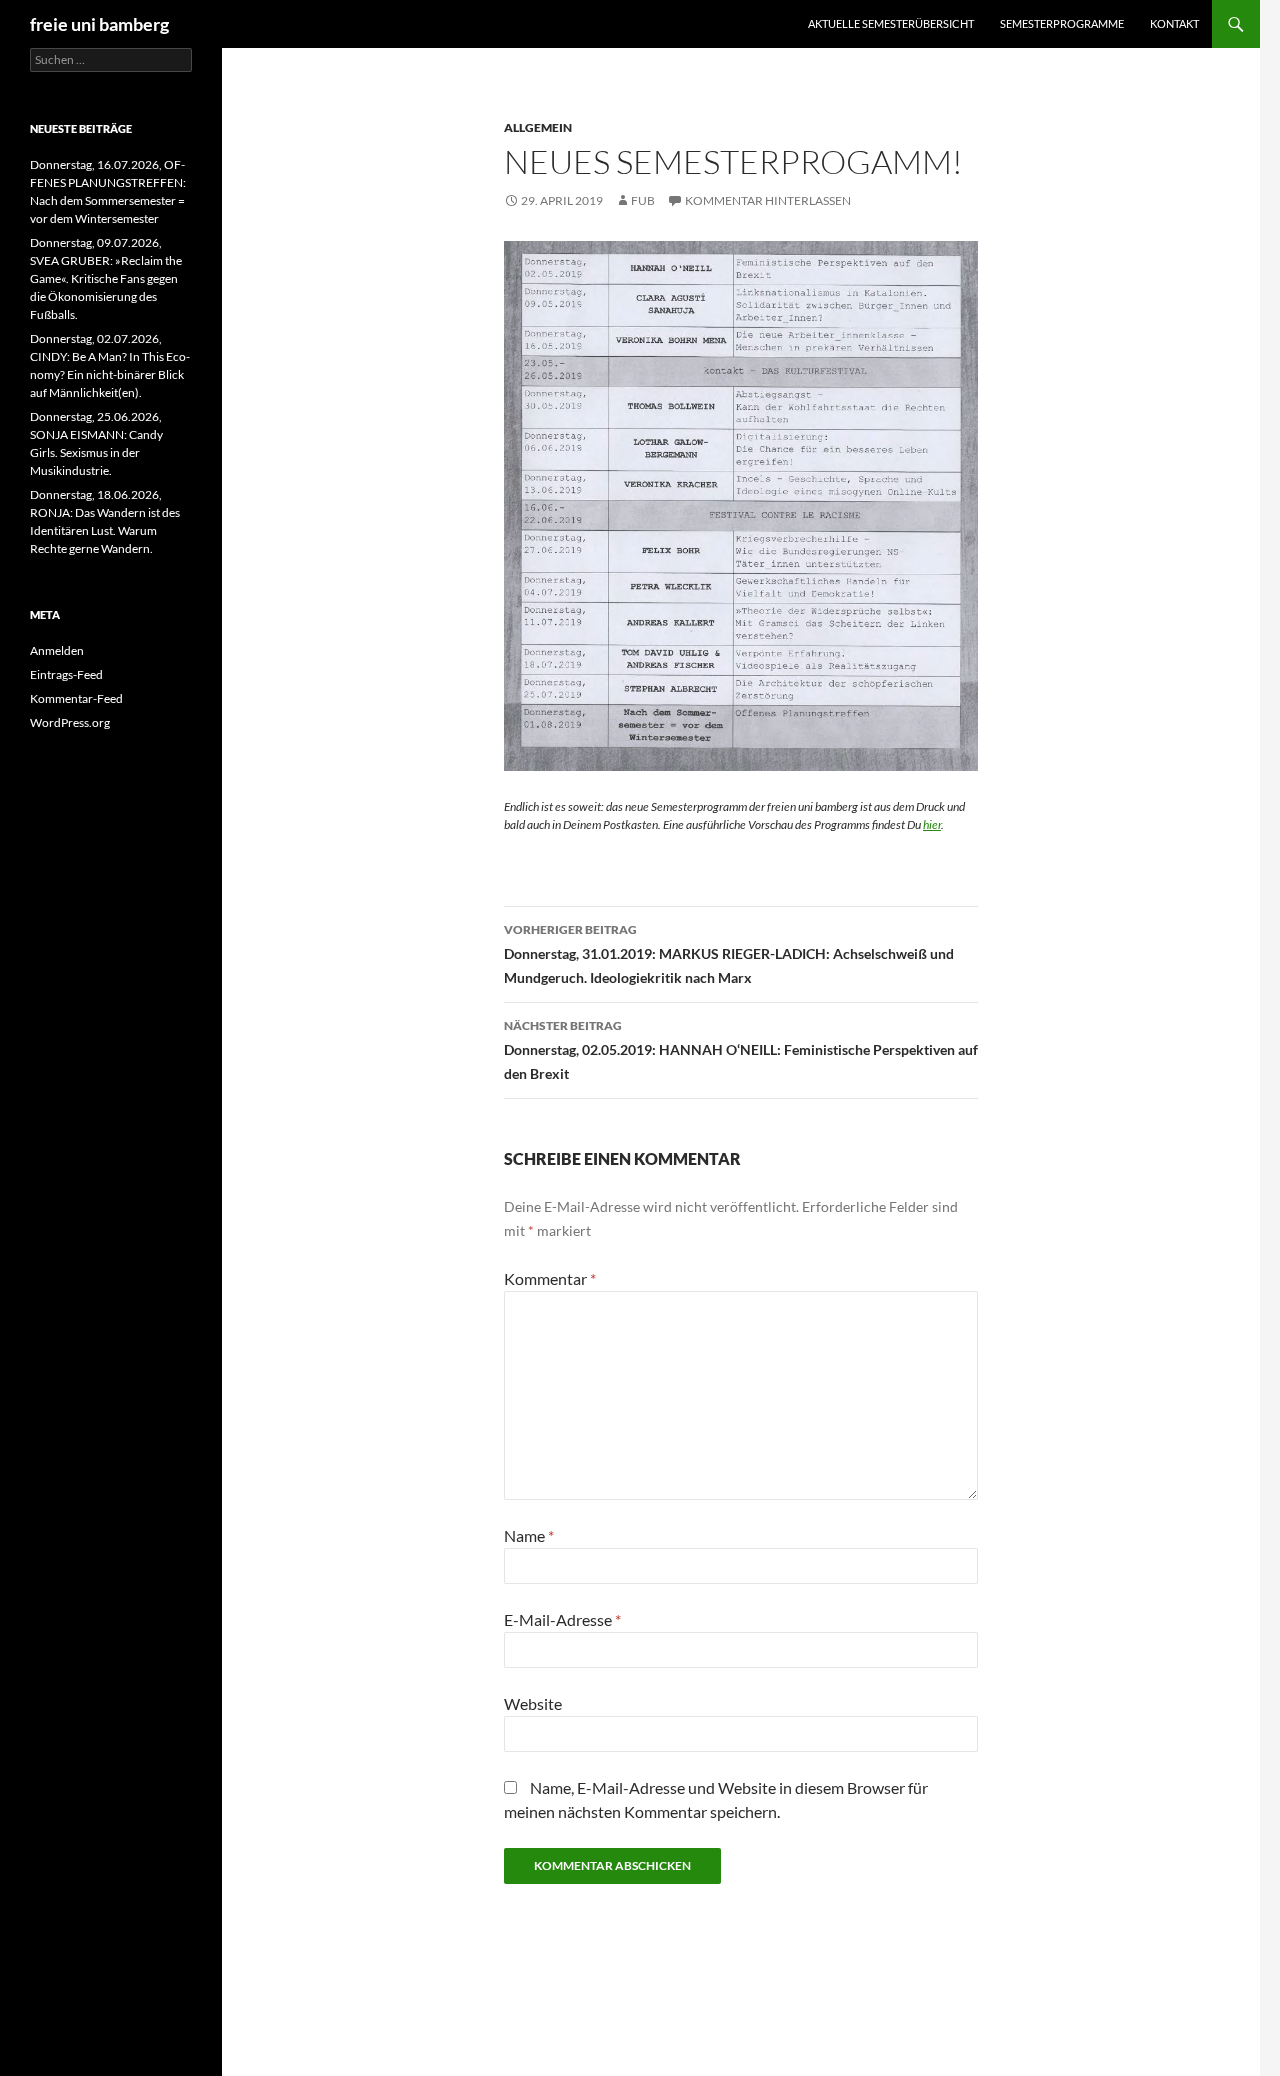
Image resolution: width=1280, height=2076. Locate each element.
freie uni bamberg (99, 24)
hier (932, 824)
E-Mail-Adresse (562, 1619)
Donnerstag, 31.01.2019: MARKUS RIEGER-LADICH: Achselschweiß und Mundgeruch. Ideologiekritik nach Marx (729, 954)
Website (533, 1703)
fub (643, 200)
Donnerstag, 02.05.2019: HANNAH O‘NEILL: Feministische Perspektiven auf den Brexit (741, 1050)
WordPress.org (70, 722)
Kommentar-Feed (76, 698)
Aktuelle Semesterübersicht (891, 23)
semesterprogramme (1062, 23)
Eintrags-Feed (66, 674)
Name (529, 1535)
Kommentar (550, 1278)
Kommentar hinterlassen (768, 200)
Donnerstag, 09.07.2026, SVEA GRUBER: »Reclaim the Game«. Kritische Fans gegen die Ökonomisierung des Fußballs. (106, 278)
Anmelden (57, 650)
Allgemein (538, 127)
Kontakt (1174, 23)
